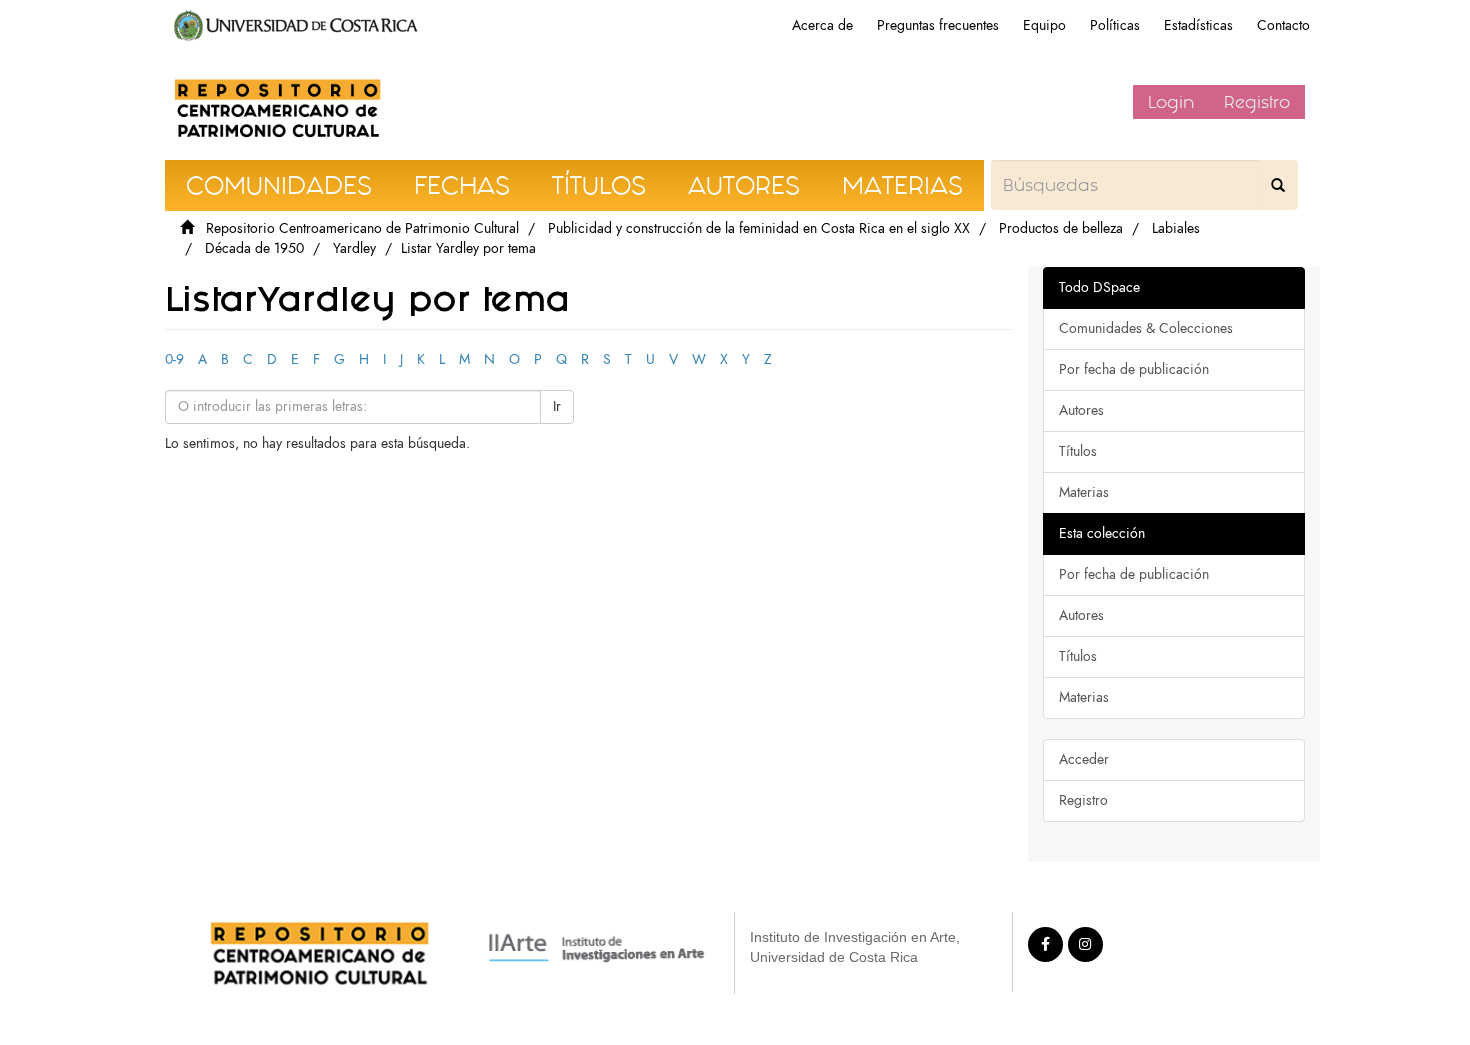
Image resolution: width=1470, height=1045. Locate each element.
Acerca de (822, 25)
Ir (557, 406)
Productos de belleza (1061, 228)
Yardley (354, 248)
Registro (1257, 102)
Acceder (1084, 759)
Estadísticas (1198, 25)
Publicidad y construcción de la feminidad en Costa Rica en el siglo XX (759, 228)
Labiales (1176, 228)
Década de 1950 (254, 248)
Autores (1081, 410)
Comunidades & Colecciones (1146, 328)
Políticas (1115, 25)
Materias (1084, 492)
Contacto (1283, 25)
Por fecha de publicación (1134, 369)
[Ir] (1278, 185)
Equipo (1044, 25)
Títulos (1078, 451)
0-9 (174, 359)
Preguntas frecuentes (938, 25)
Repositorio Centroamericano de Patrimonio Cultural (362, 228)
